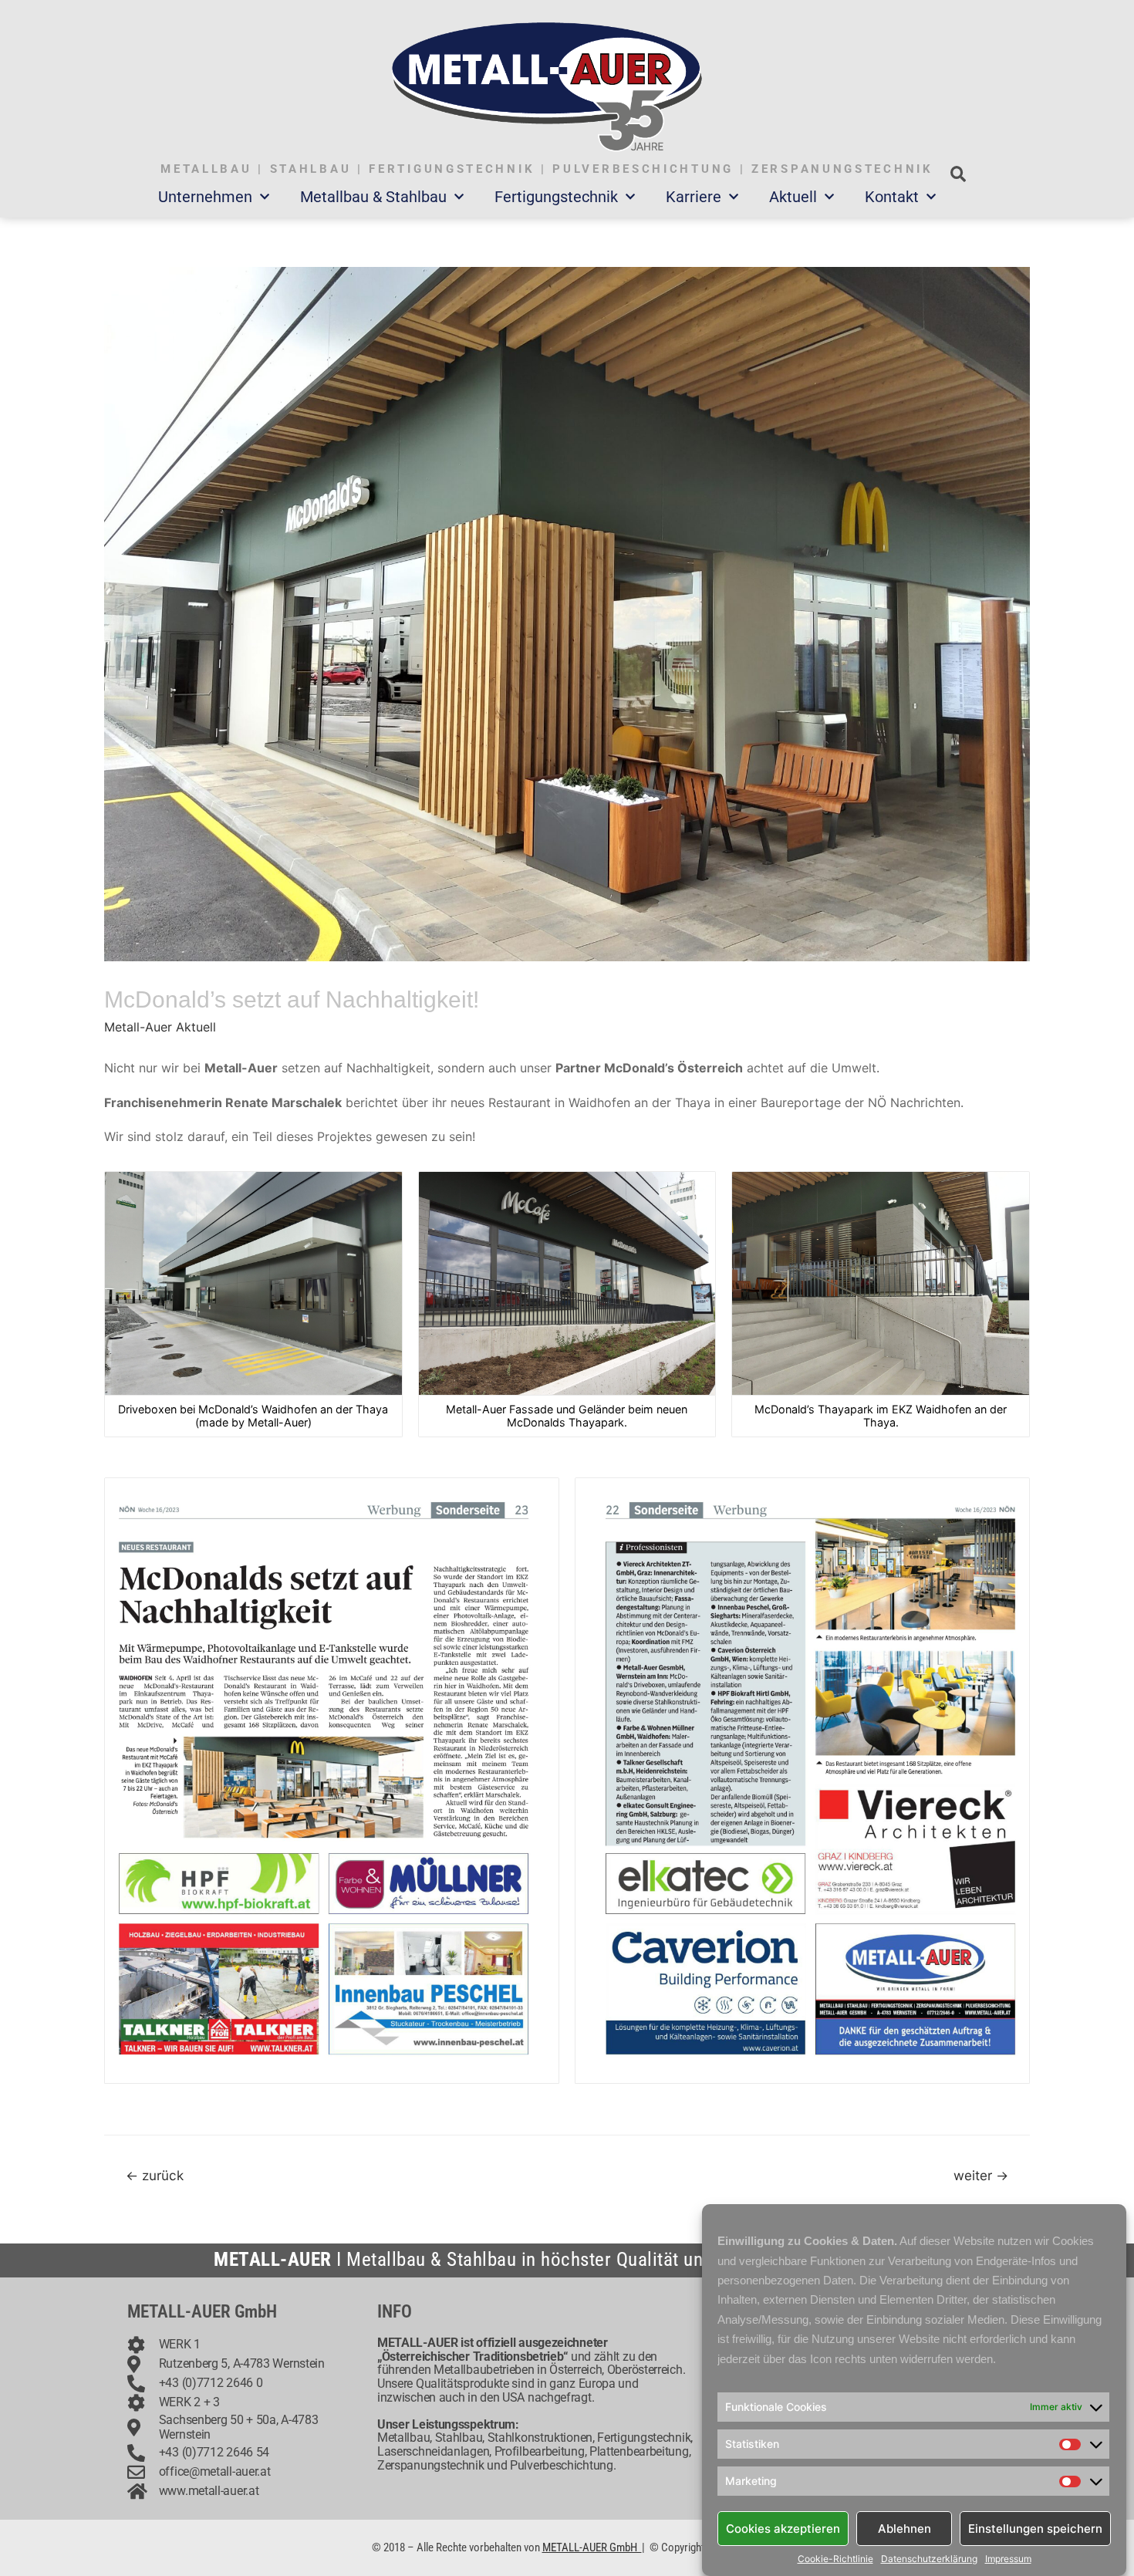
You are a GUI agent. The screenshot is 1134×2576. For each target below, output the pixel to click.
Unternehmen (205, 197)
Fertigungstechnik (556, 197)
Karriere (694, 197)
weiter (981, 2175)
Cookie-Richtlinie (835, 2559)
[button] (958, 174)
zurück (155, 2175)
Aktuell (793, 197)
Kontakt (892, 197)
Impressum (1008, 2559)
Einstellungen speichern (1035, 2528)
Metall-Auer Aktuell (160, 1027)
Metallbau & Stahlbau (373, 197)
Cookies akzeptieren (783, 2528)
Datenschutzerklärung (929, 2559)
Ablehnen (904, 2528)
